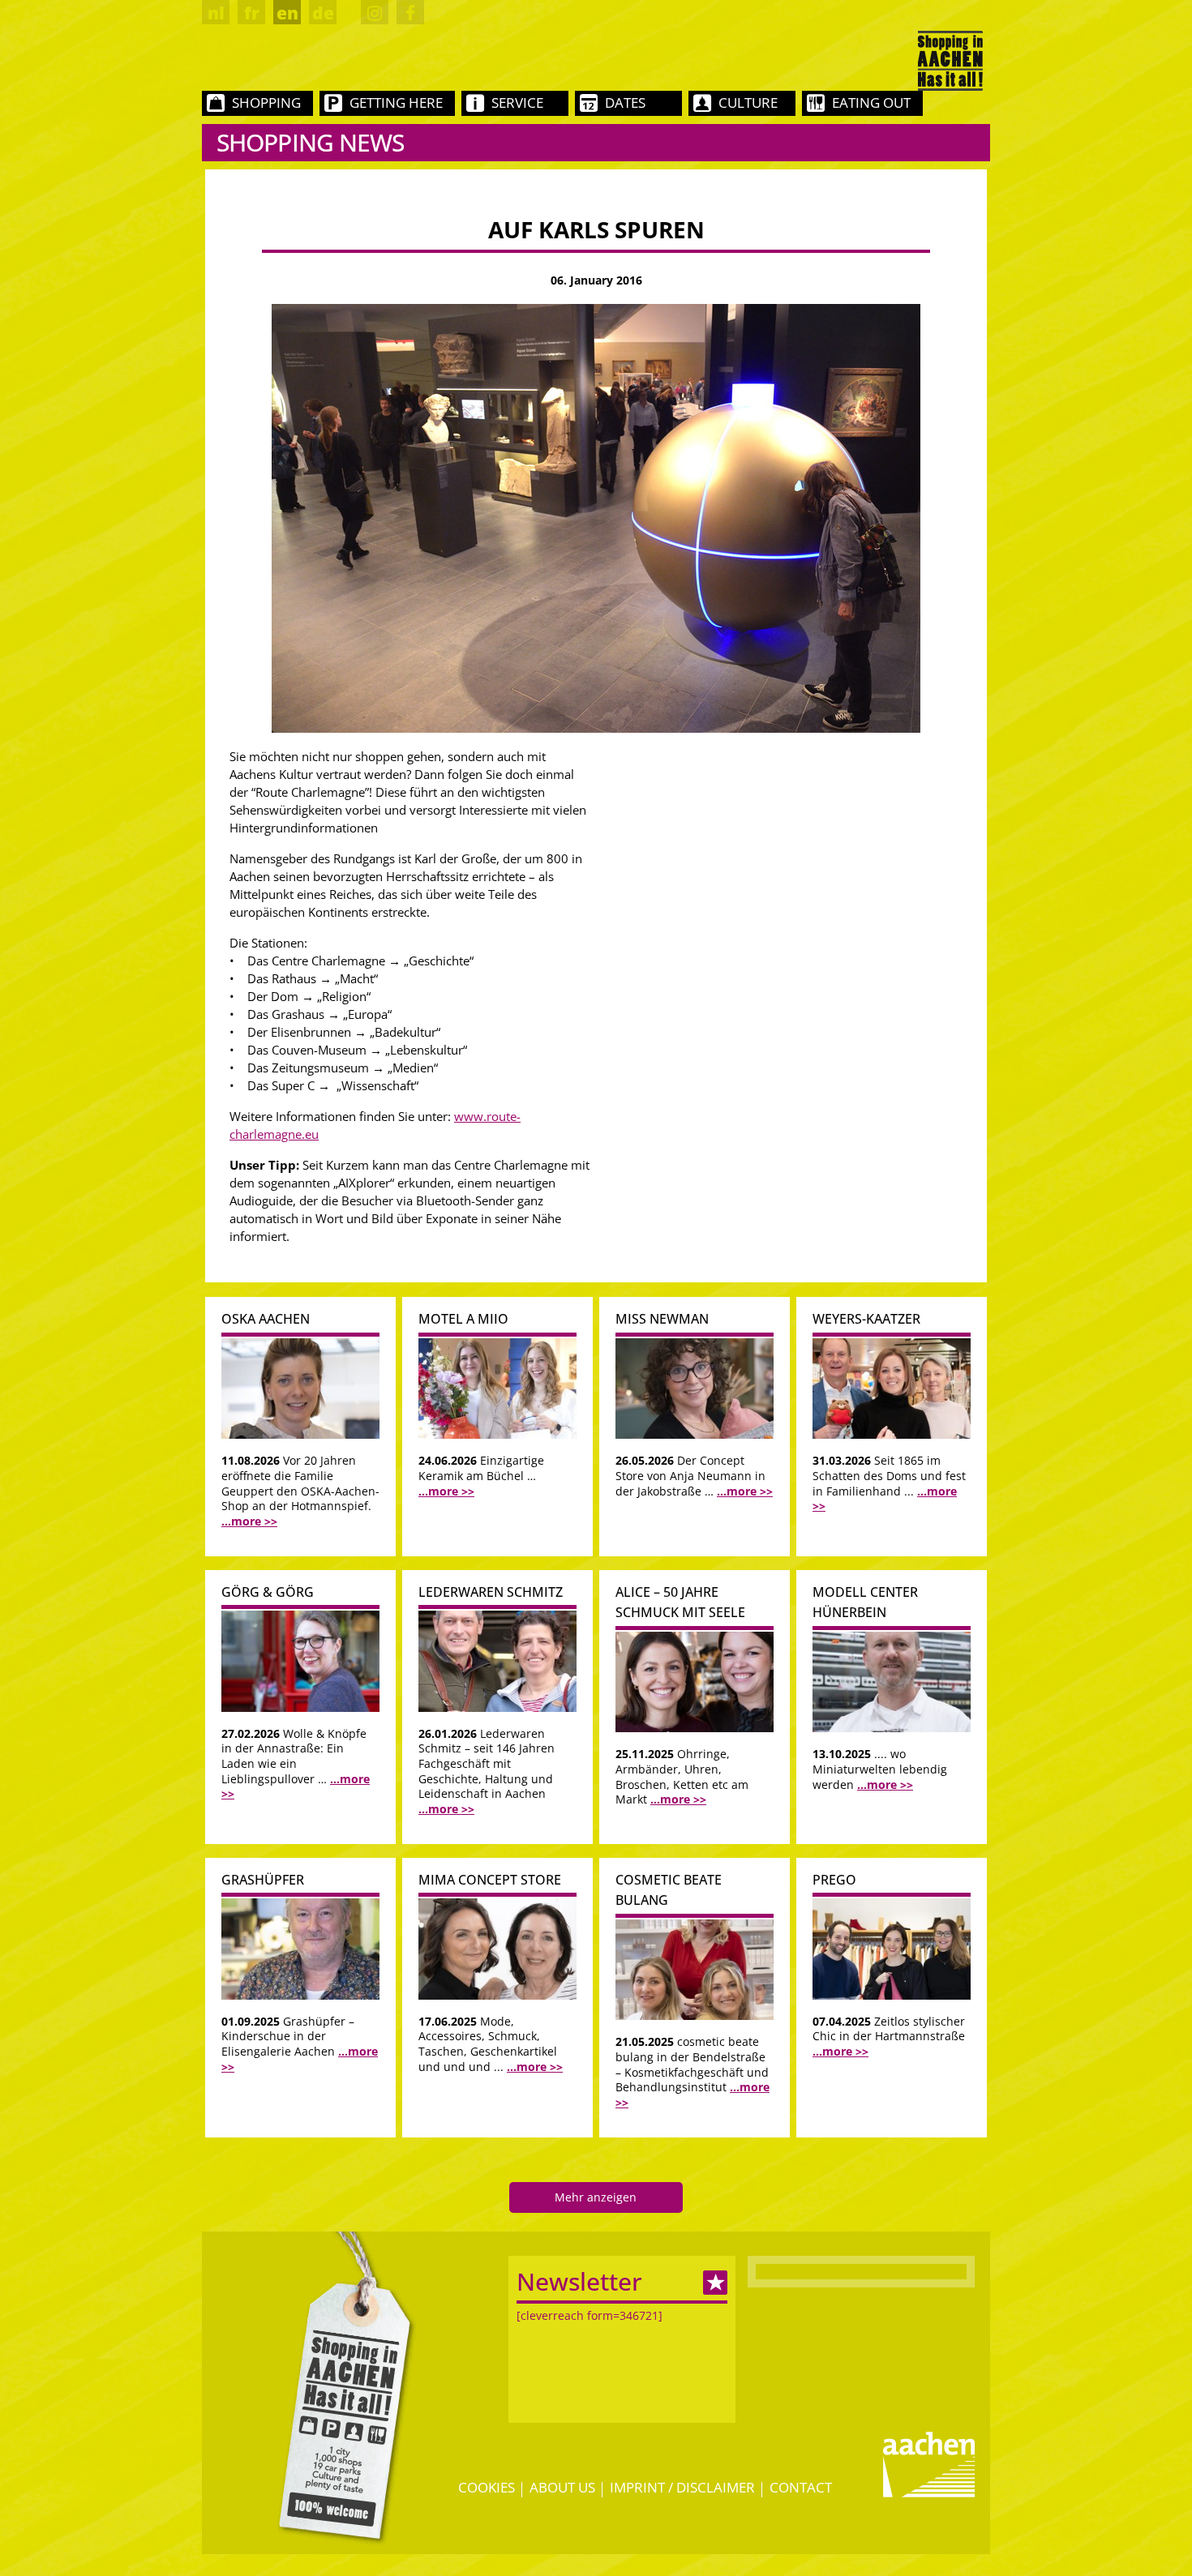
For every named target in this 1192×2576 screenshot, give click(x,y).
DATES (625, 103)
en (287, 13)
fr (252, 13)
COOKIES (487, 2487)
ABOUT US (562, 2487)
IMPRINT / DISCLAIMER (682, 2487)
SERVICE (517, 103)
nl (216, 13)
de (323, 13)
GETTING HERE (396, 103)
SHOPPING (266, 103)
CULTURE (748, 103)
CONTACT (801, 2487)
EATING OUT (871, 103)
